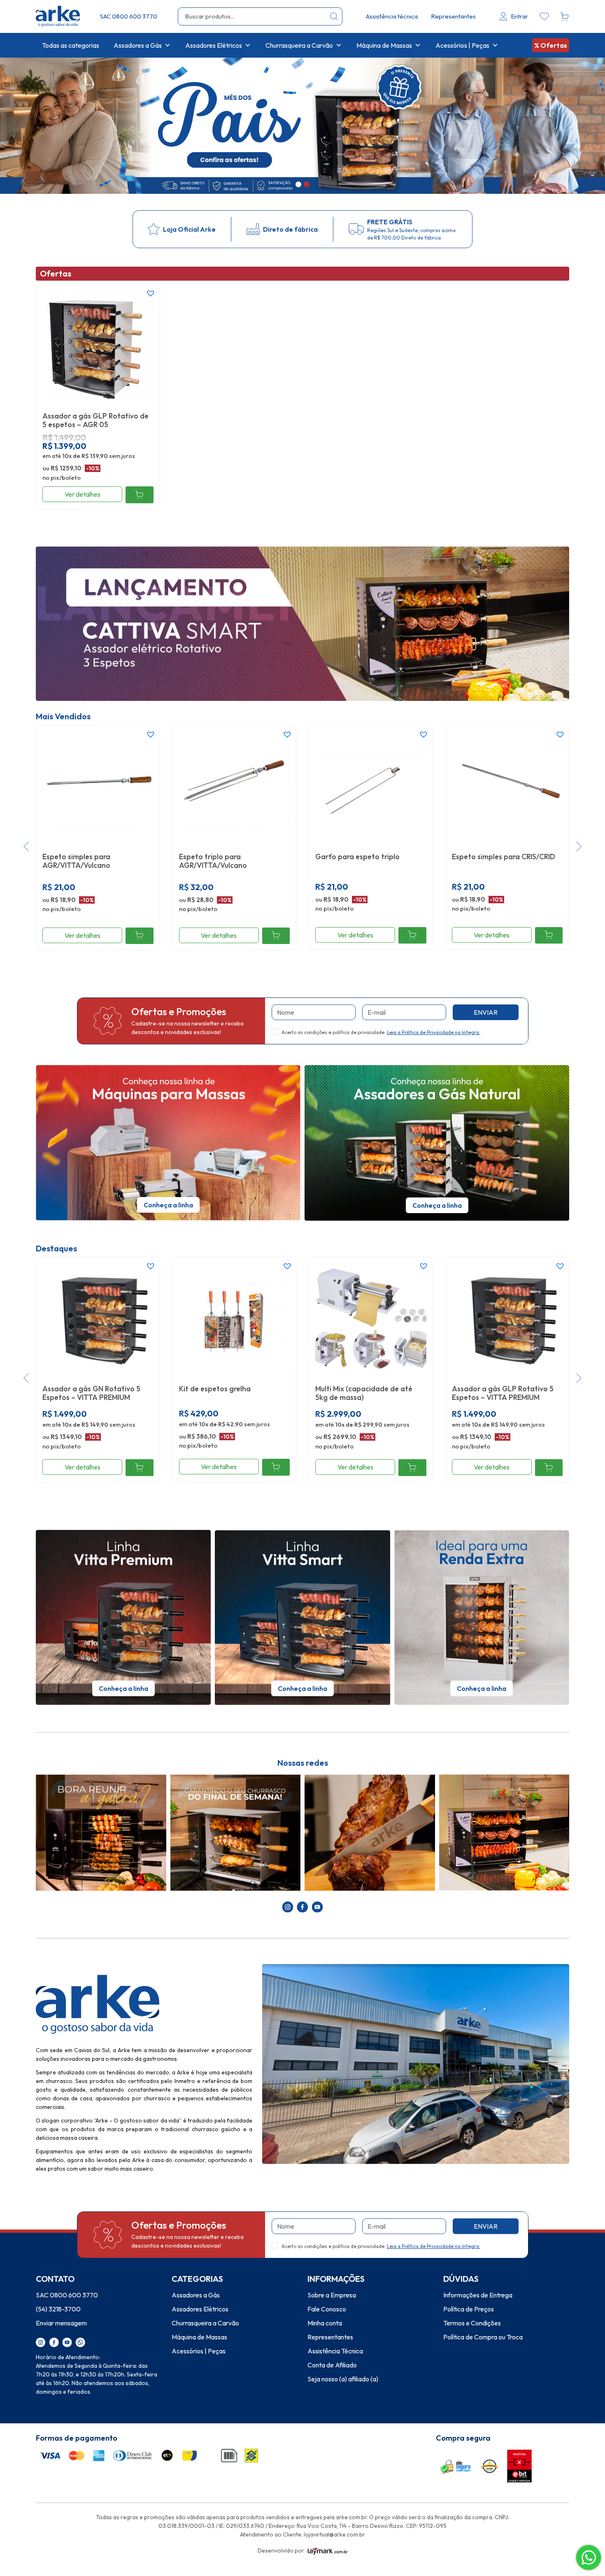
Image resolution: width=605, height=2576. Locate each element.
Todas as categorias (71, 45)
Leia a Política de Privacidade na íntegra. (434, 1032)
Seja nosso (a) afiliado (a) (343, 2379)
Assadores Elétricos (214, 45)
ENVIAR (486, 1012)
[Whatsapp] (80, 2341)
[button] (298, 184)
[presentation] (26, 848)
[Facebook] (302, 1906)
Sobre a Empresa (332, 2295)
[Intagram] (288, 1906)
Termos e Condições (472, 2323)
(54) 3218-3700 (58, 2309)
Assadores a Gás (138, 45)
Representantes (453, 16)
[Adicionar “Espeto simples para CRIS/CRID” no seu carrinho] (549, 936)
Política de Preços (469, 2309)
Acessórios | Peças (462, 45)
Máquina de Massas (384, 45)
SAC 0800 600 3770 (129, 16)
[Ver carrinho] (565, 16)
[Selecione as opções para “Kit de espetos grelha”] (276, 1467)
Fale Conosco (327, 2309)
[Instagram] (41, 2341)
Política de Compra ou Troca (483, 2337)
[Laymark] (328, 2550)
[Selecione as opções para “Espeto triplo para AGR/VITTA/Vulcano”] (276, 936)
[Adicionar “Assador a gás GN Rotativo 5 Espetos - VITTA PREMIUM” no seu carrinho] (139, 1468)
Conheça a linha (168, 1205)
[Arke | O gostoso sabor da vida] (58, 16)
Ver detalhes (83, 494)
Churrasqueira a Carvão (299, 45)
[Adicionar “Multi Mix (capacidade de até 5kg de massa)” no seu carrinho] (412, 1468)
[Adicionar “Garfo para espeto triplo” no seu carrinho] (412, 936)
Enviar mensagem (61, 2323)
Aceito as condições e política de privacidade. (381, 1032)
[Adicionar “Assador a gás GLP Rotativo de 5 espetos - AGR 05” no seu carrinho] (139, 495)
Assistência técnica (392, 16)
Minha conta (325, 2323)
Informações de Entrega (478, 2295)
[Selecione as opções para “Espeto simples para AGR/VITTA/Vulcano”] (139, 936)
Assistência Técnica (335, 2351)
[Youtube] (317, 1906)
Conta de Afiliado (332, 2365)
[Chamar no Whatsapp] (589, 2557)
